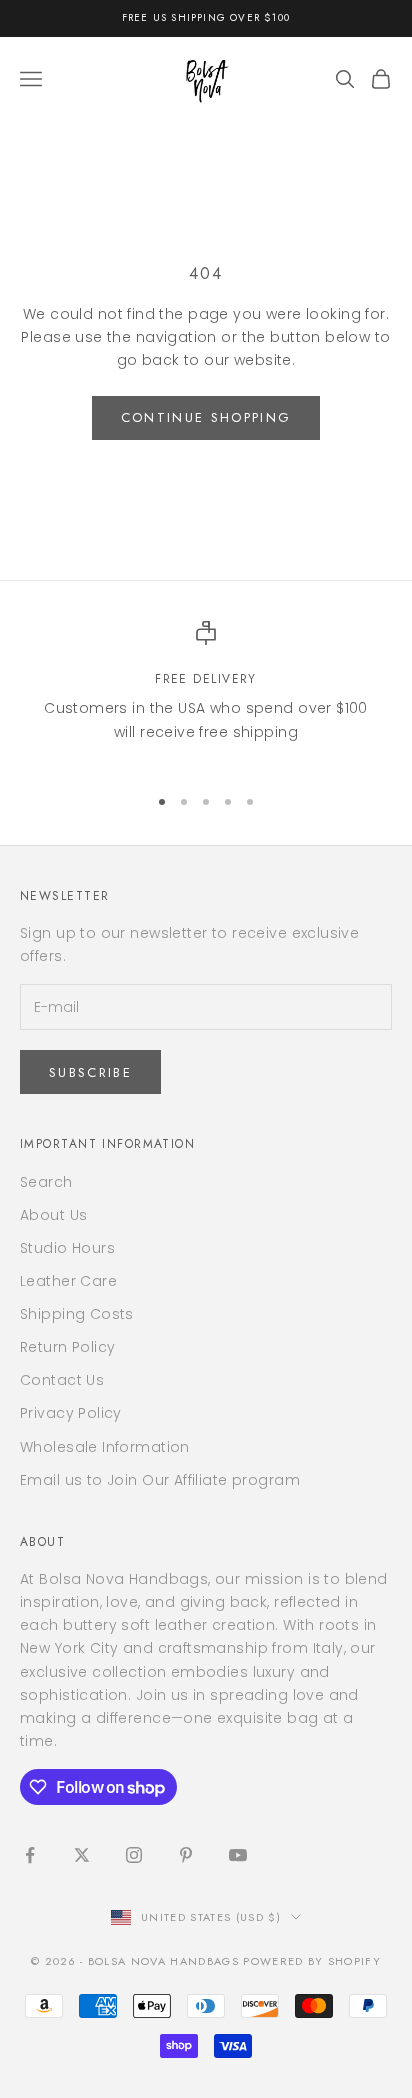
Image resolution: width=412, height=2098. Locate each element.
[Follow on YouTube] (238, 1855)
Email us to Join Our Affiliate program (160, 1480)
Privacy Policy (71, 1413)
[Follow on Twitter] (82, 1855)
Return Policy (67, 1347)
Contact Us (62, 1380)
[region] (206, 694)
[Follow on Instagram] (134, 1855)
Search (46, 1182)
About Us (53, 1215)
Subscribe (90, 1072)
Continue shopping (206, 417)
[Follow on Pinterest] (186, 1855)
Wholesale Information (105, 1447)
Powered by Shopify (312, 1961)
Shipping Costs (77, 1314)
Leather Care (68, 1281)
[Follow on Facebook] (30, 1855)
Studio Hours (67, 1248)
